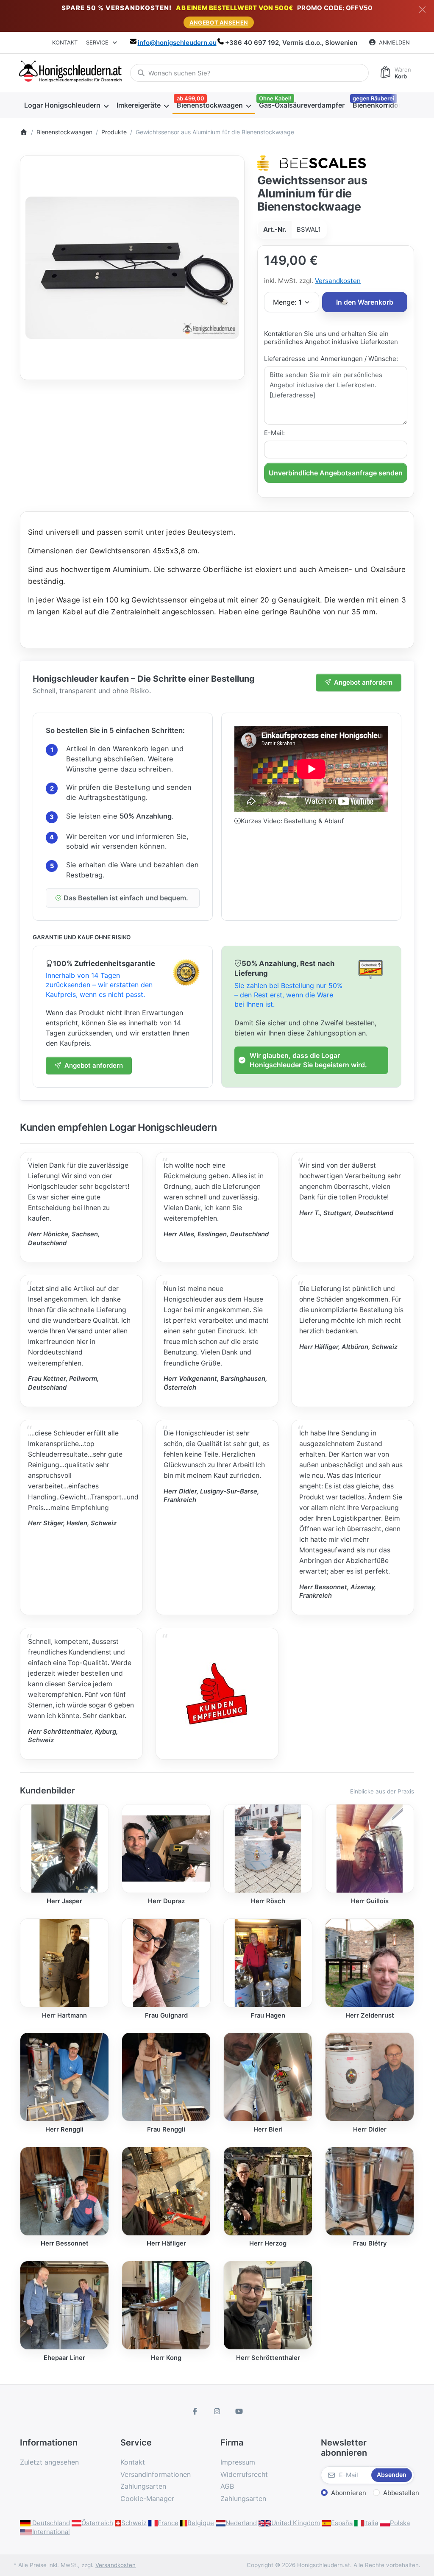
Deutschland (50, 2523)
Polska (400, 2523)
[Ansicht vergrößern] (132, 268)
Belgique (201, 2523)
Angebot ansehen (219, 22)
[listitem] (132, 268)
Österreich (97, 2523)
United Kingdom (296, 2523)
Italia (371, 2523)
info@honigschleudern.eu (177, 43)
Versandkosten (338, 281)
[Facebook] (195, 2411)
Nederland (241, 2523)
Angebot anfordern (363, 682)
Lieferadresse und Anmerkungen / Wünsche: (331, 359)
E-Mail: (274, 433)
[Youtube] (239, 2411)
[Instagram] (217, 2411)
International (51, 2532)
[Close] (422, 10)
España (342, 2523)
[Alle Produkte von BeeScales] (312, 162)
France (168, 2523)
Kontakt (65, 42)
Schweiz (134, 2523)
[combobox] (249, 73)
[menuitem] (66, 105)
